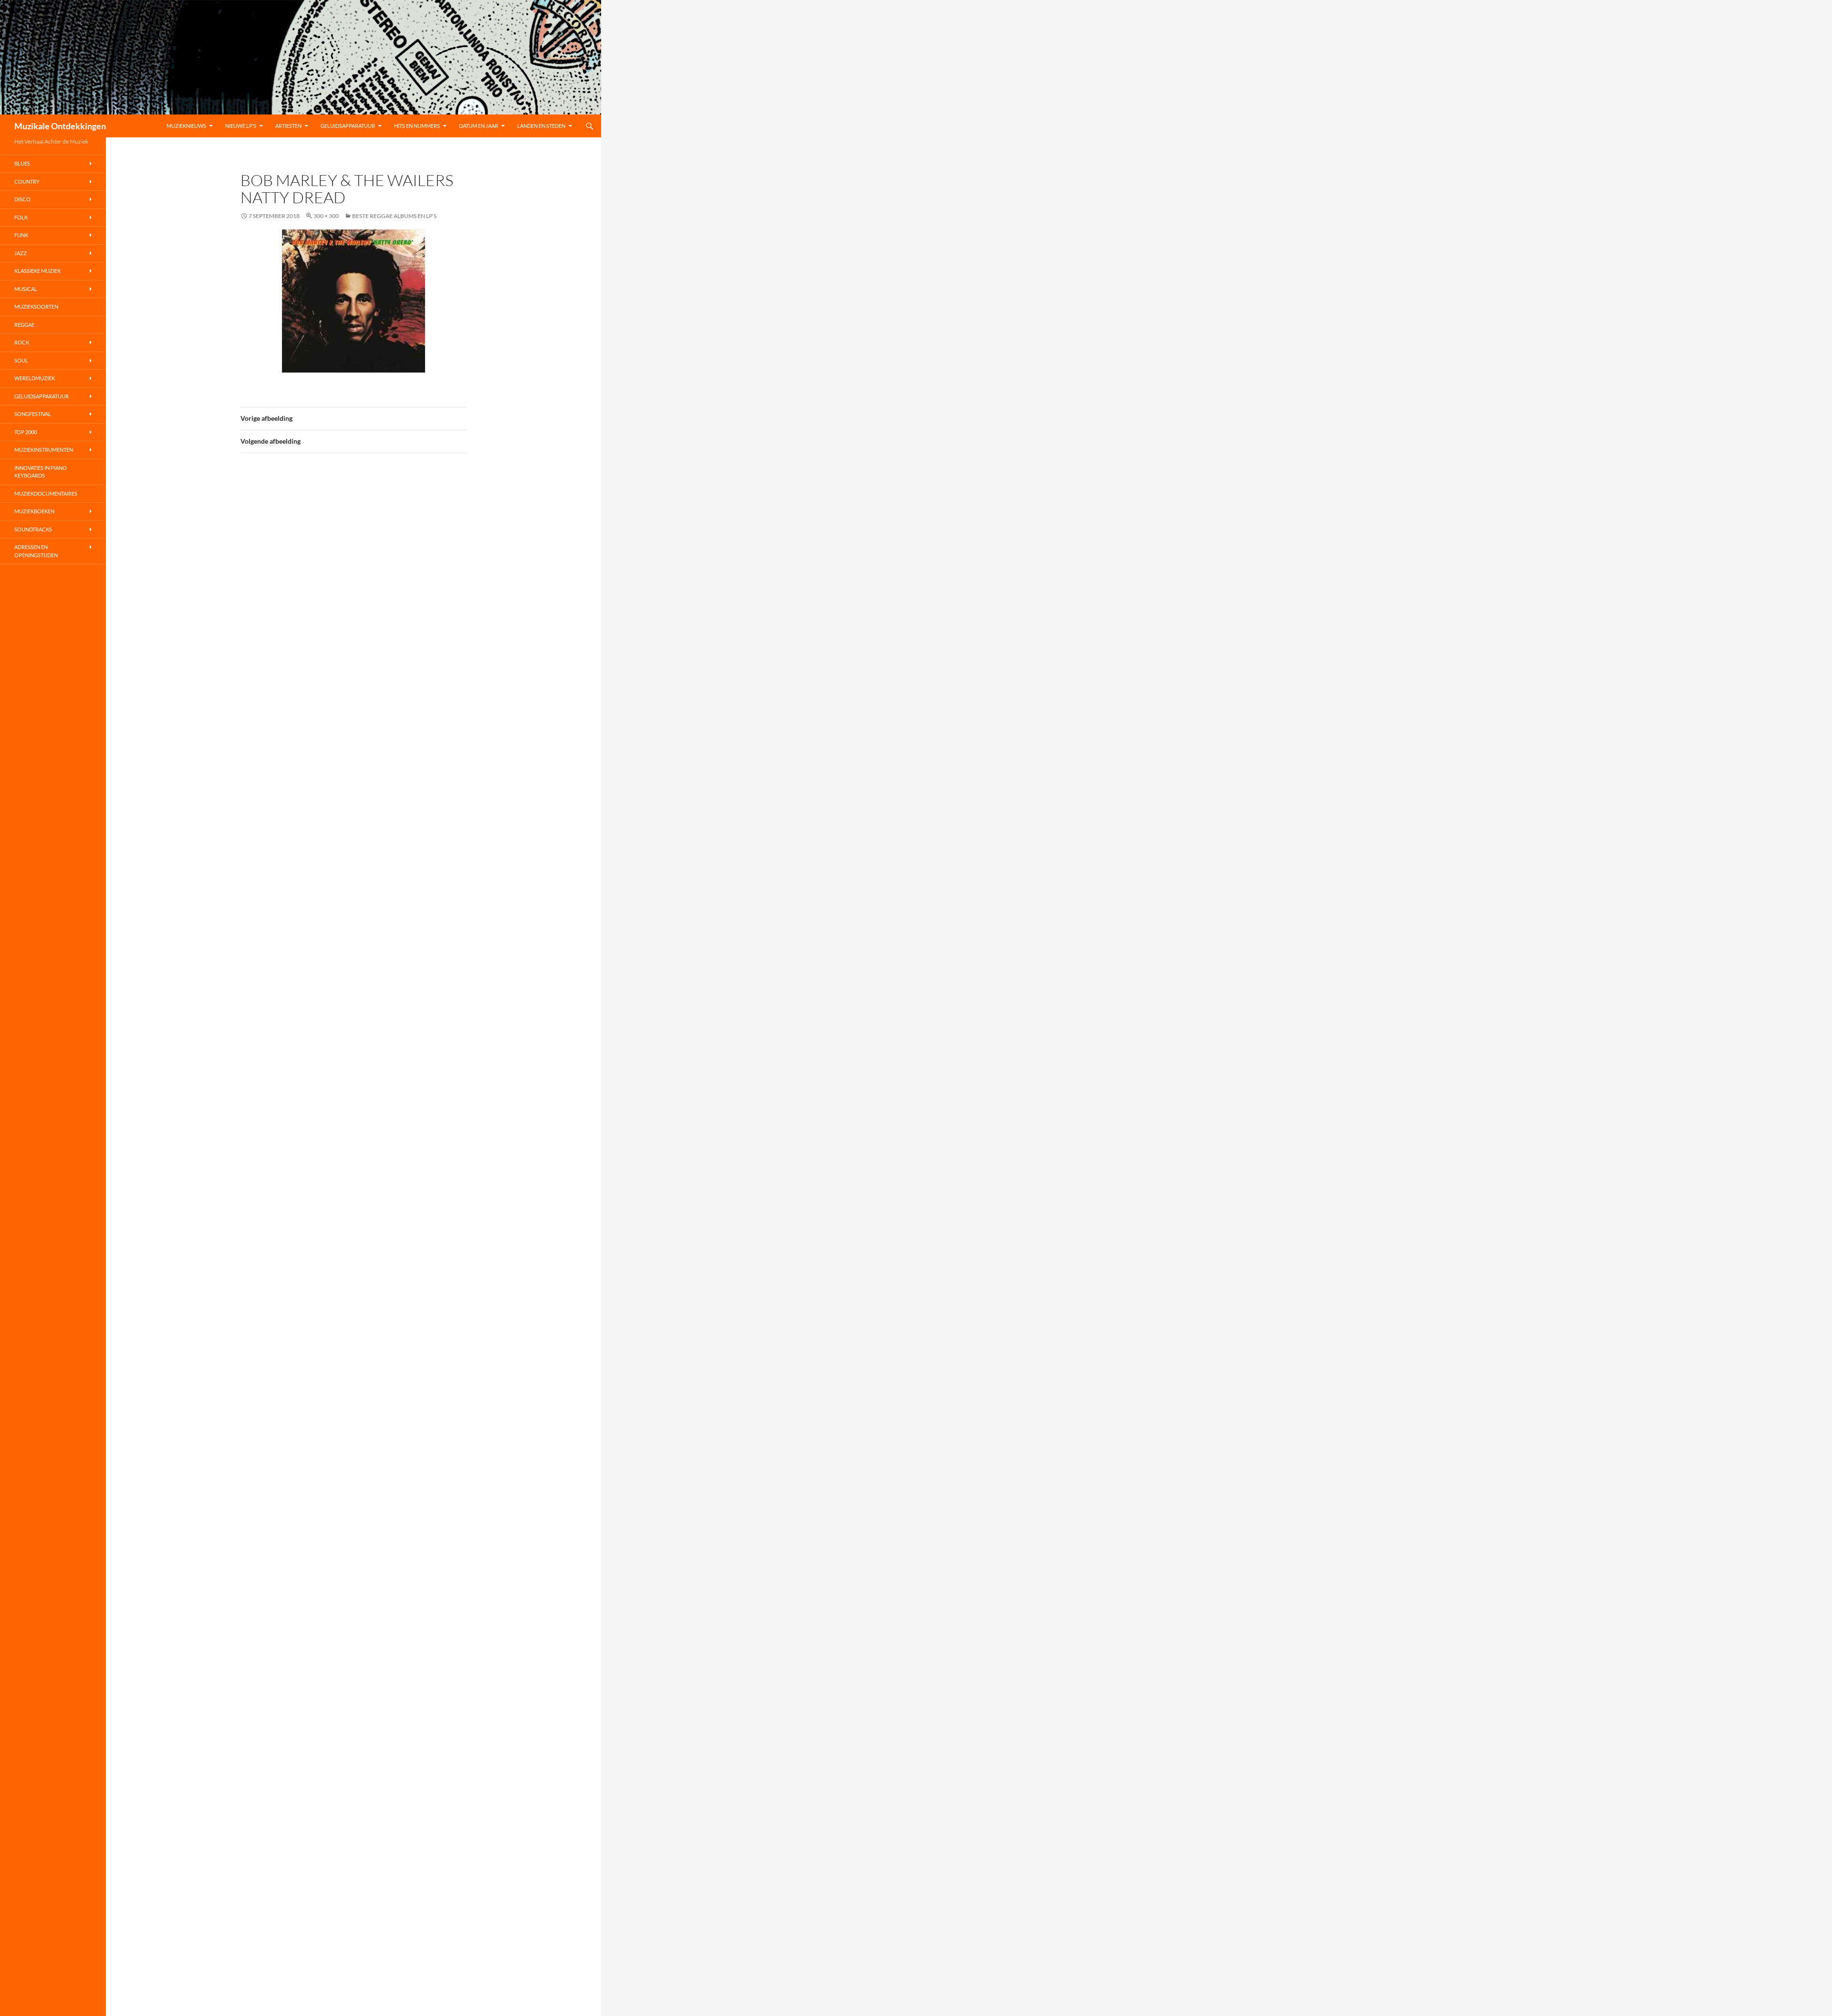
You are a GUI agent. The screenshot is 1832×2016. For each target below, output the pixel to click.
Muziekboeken (34, 511)
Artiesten (288, 126)
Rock (22, 342)
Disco (22, 199)
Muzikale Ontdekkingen (60, 126)
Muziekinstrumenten (44, 450)
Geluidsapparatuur (348, 126)
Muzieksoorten (36, 307)
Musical (26, 289)
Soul (21, 360)
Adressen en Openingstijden (36, 551)
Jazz (21, 253)
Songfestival (33, 414)
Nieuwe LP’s (241, 126)
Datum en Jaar (479, 126)
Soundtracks (33, 529)
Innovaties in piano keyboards (41, 472)
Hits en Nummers (417, 126)
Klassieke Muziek (37, 271)
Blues (22, 163)
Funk (21, 235)
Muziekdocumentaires (46, 494)
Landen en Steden (541, 126)
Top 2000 (26, 432)
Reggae (24, 325)
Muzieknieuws (186, 126)
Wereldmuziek (35, 378)
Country (27, 182)
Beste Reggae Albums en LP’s (394, 216)
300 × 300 (326, 216)
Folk (21, 217)
